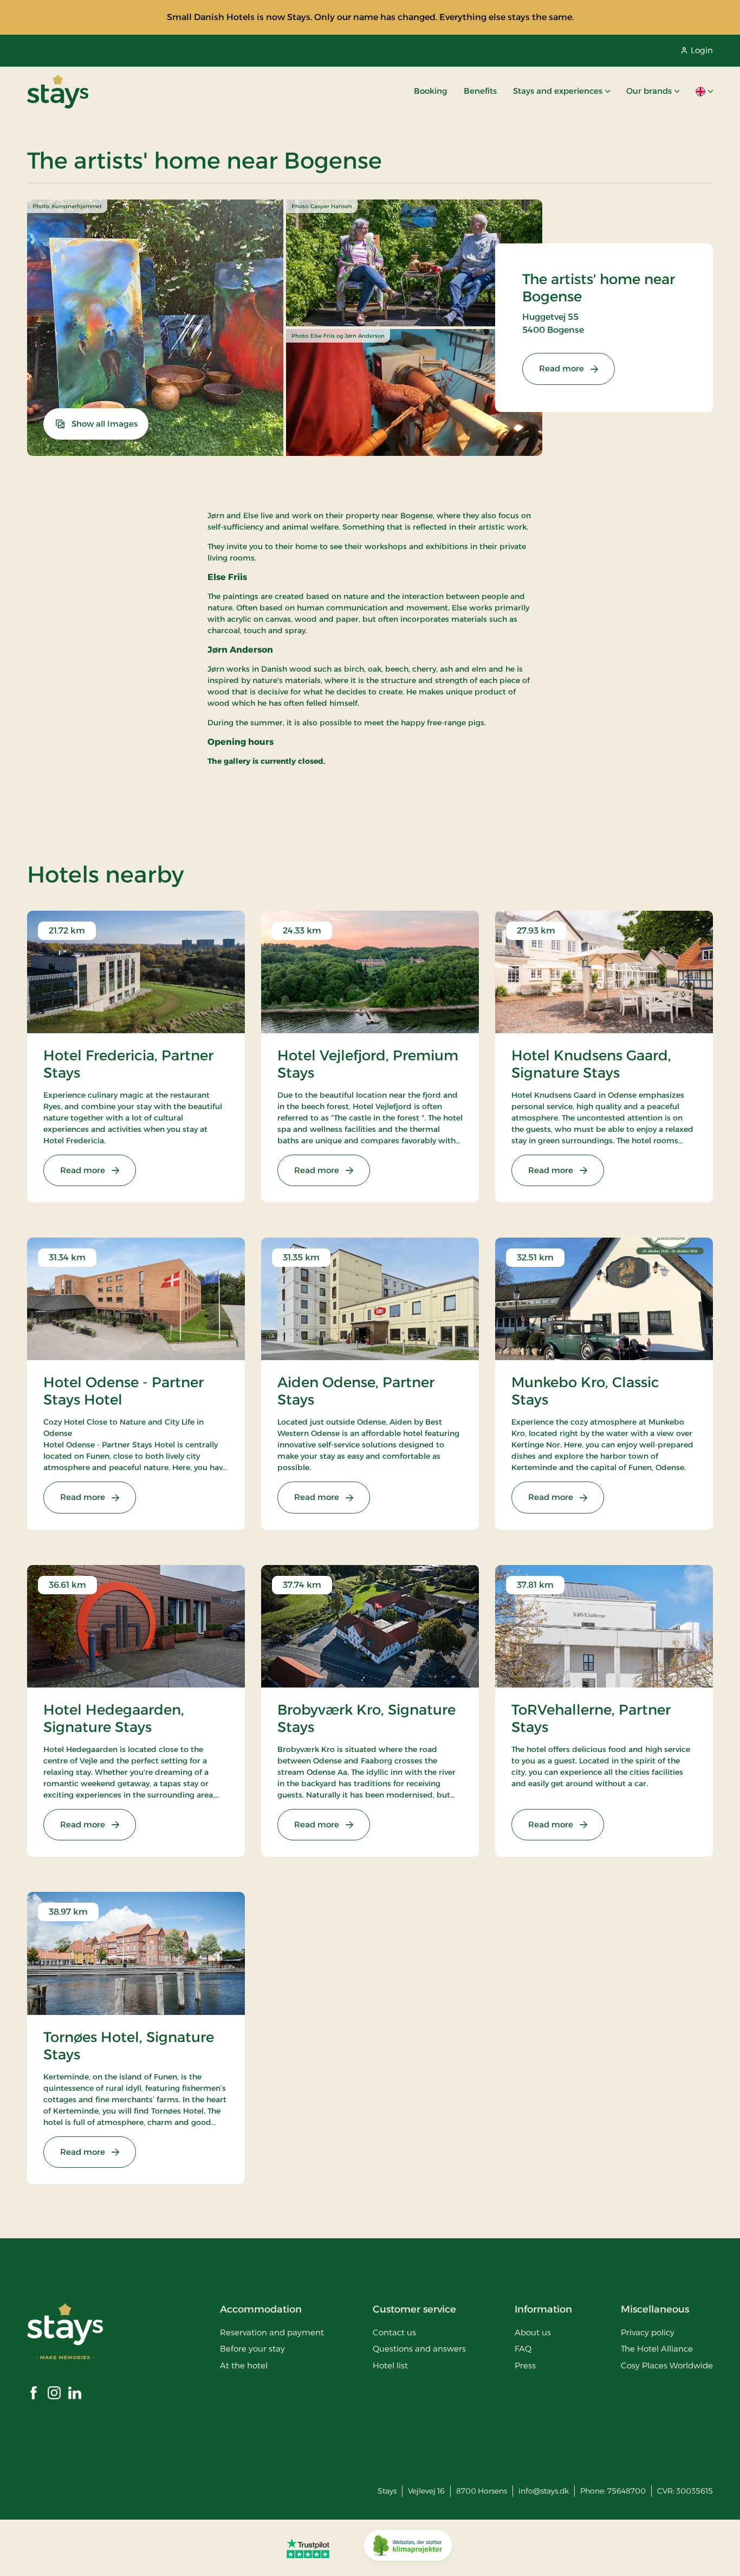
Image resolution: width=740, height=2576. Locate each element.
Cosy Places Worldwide (667, 2365)
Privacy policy (648, 2332)
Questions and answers (419, 2349)
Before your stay (252, 2349)
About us (533, 2332)
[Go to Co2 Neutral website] (408, 2548)
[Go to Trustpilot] (308, 2548)
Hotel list (390, 2365)
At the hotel (244, 2365)
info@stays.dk (544, 2491)
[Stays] (58, 92)
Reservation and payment (272, 2332)
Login (702, 50)
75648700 (627, 2491)
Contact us (394, 2332)
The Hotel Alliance (657, 2349)
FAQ (523, 2349)
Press (525, 2365)
